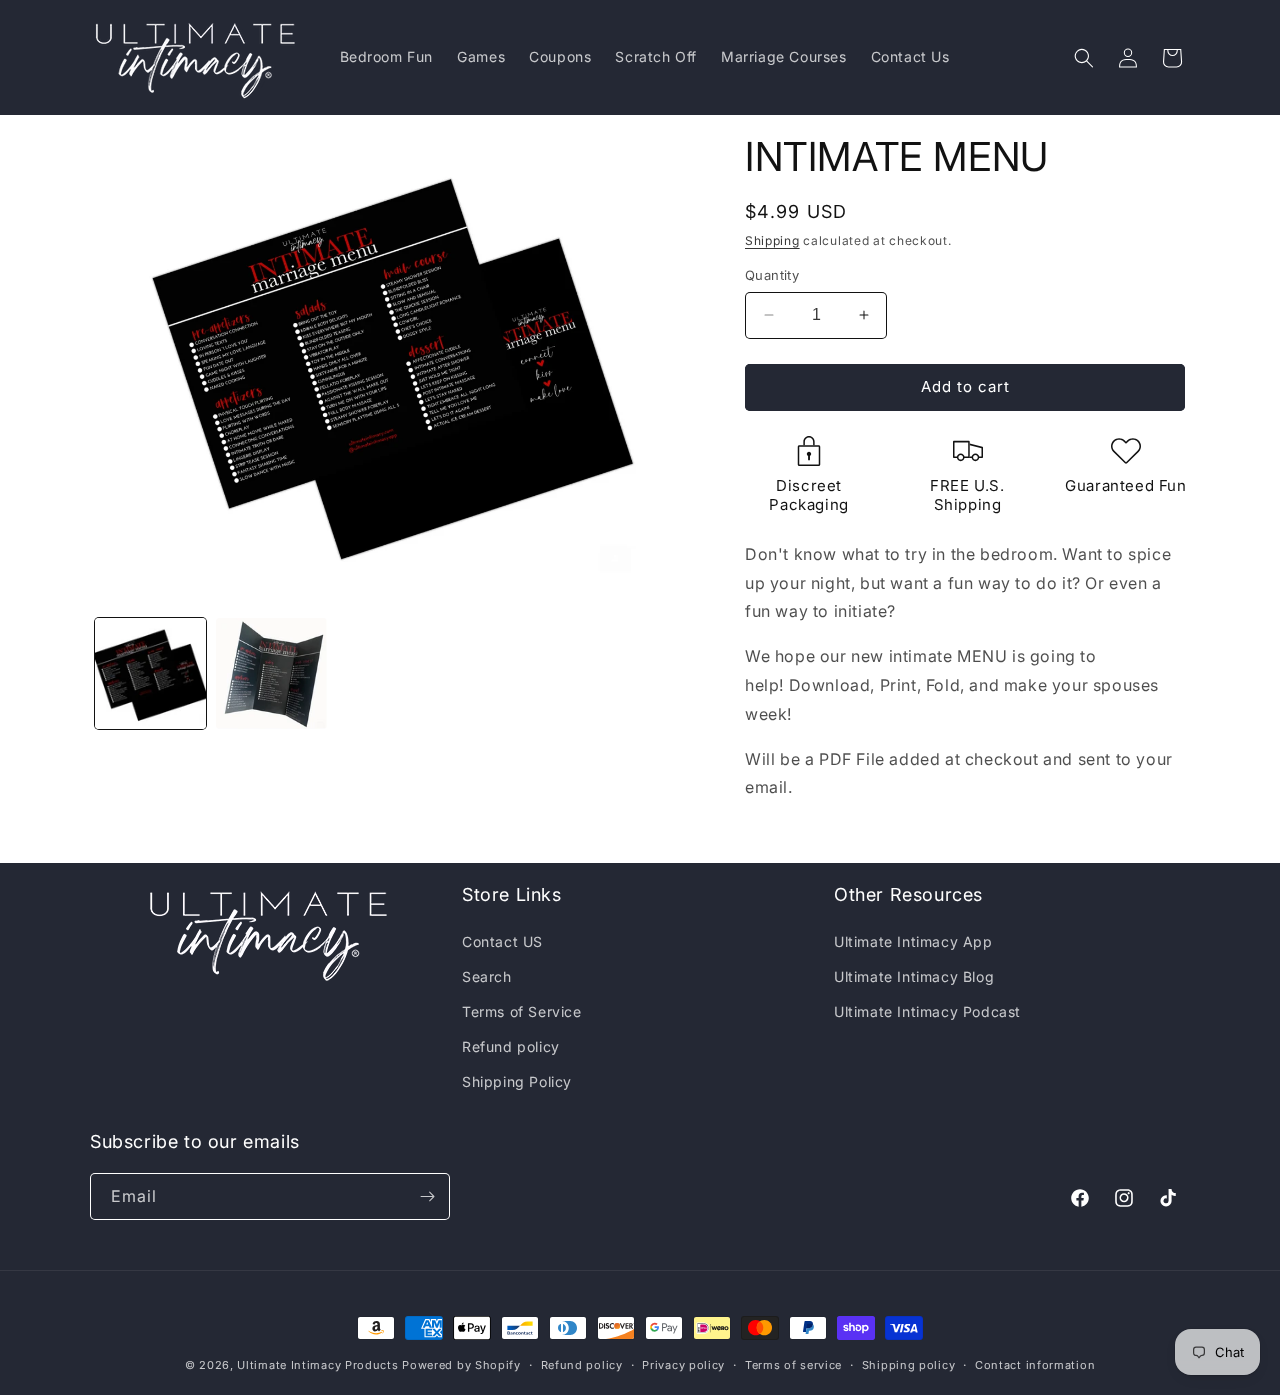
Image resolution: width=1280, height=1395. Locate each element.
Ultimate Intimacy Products (317, 1365)
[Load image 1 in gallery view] (150, 673)
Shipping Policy (517, 1081)
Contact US (502, 941)
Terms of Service (522, 1011)
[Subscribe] (427, 1196)
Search (487, 976)
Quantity (772, 275)
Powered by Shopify (461, 1365)
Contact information (1035, 1365)
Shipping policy (909, 1365)
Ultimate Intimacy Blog (914, 976)
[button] (1084, 58)
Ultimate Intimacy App (913, 941)
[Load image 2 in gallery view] (271, 673)
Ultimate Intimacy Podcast (927, 1011)
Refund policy (511, 1046)
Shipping (772, 240)
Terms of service (793, 1365)
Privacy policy (683, 1365)
